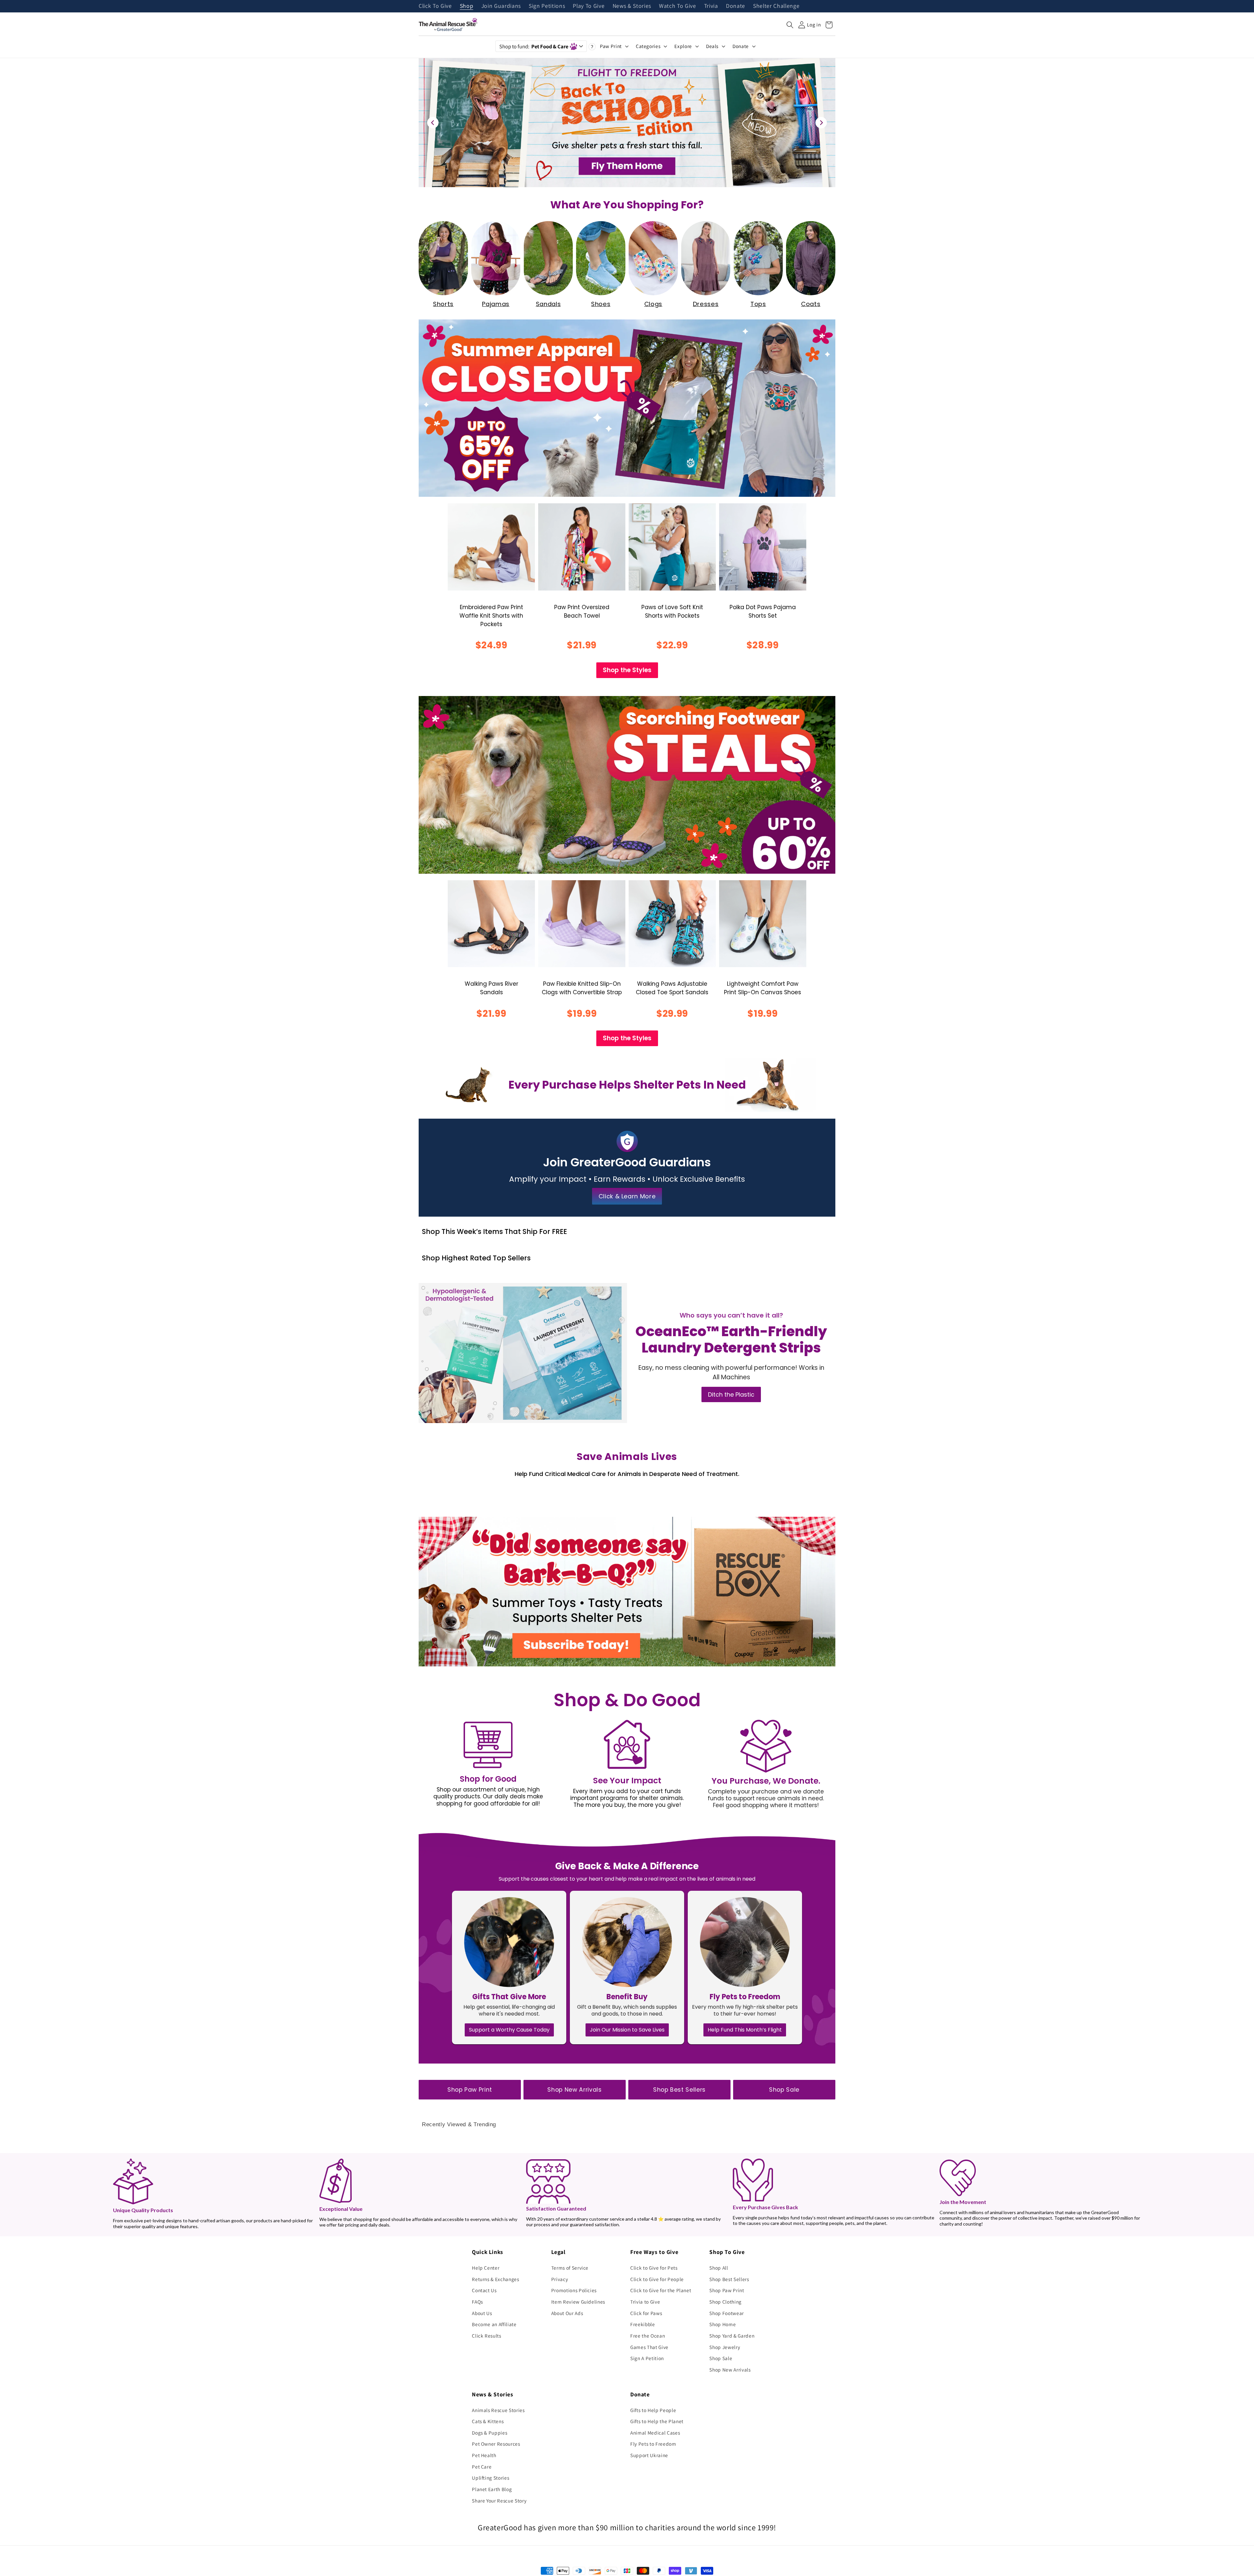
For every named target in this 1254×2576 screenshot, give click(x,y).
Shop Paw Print (470, 2090)
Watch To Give (678, 6)
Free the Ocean (648, 2336)
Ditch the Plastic (731, 1394)
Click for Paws (646, 2313)
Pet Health (484, 2455)
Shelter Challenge (776, 6)
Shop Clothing (725, 2302)
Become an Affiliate (494, 2324)
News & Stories (632, 6)
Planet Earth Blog (492, 2489)
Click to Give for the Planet (661, 2290)
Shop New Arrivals (574, 2090)
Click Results (487, 2336)
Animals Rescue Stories (498, 2410)
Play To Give (589, 6)
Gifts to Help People (653, 2410)
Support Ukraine (649, 2455)
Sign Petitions (547, 6)
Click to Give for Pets (654, 2268)
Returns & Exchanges (496, 2279)
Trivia (711, 6)
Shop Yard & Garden (732, 2336)
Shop (467, 6)
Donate (736, 6)
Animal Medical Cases (655, 2433)
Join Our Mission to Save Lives (627, 2030)
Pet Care (482, 2467)
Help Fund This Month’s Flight (745, 2030)
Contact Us (484, 2290)
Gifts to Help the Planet (657, 2421)
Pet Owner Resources (496, 2444)
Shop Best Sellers (679, 2090)
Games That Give (649, 2347)
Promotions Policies (574, 2290)
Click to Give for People (657, 2279)
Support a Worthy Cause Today (509, 2030)
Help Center (486, 2268)
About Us (482, 2313)
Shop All (719, 2268)
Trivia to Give (645, 2302)
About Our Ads (567, 2313)
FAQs (477, 2302)
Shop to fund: (534, 46)
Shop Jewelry (725, 2347)
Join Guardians (501, 6)
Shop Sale (784, 2090)
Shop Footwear (727, 2313)
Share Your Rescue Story (499, 2501)
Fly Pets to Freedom (653, 2444)
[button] (790, 25)
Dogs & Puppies (490, 2433)
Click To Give (435, 6)
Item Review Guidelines (578, 2302)
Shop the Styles (627, 670)
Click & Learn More (627, 1196)
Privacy (560, 2279)
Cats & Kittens (488, 2421)
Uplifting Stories (490, 2478)
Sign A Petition (647, 2358)
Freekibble (643, 2324)
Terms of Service (570, 2268)
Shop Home (723, 2324)
